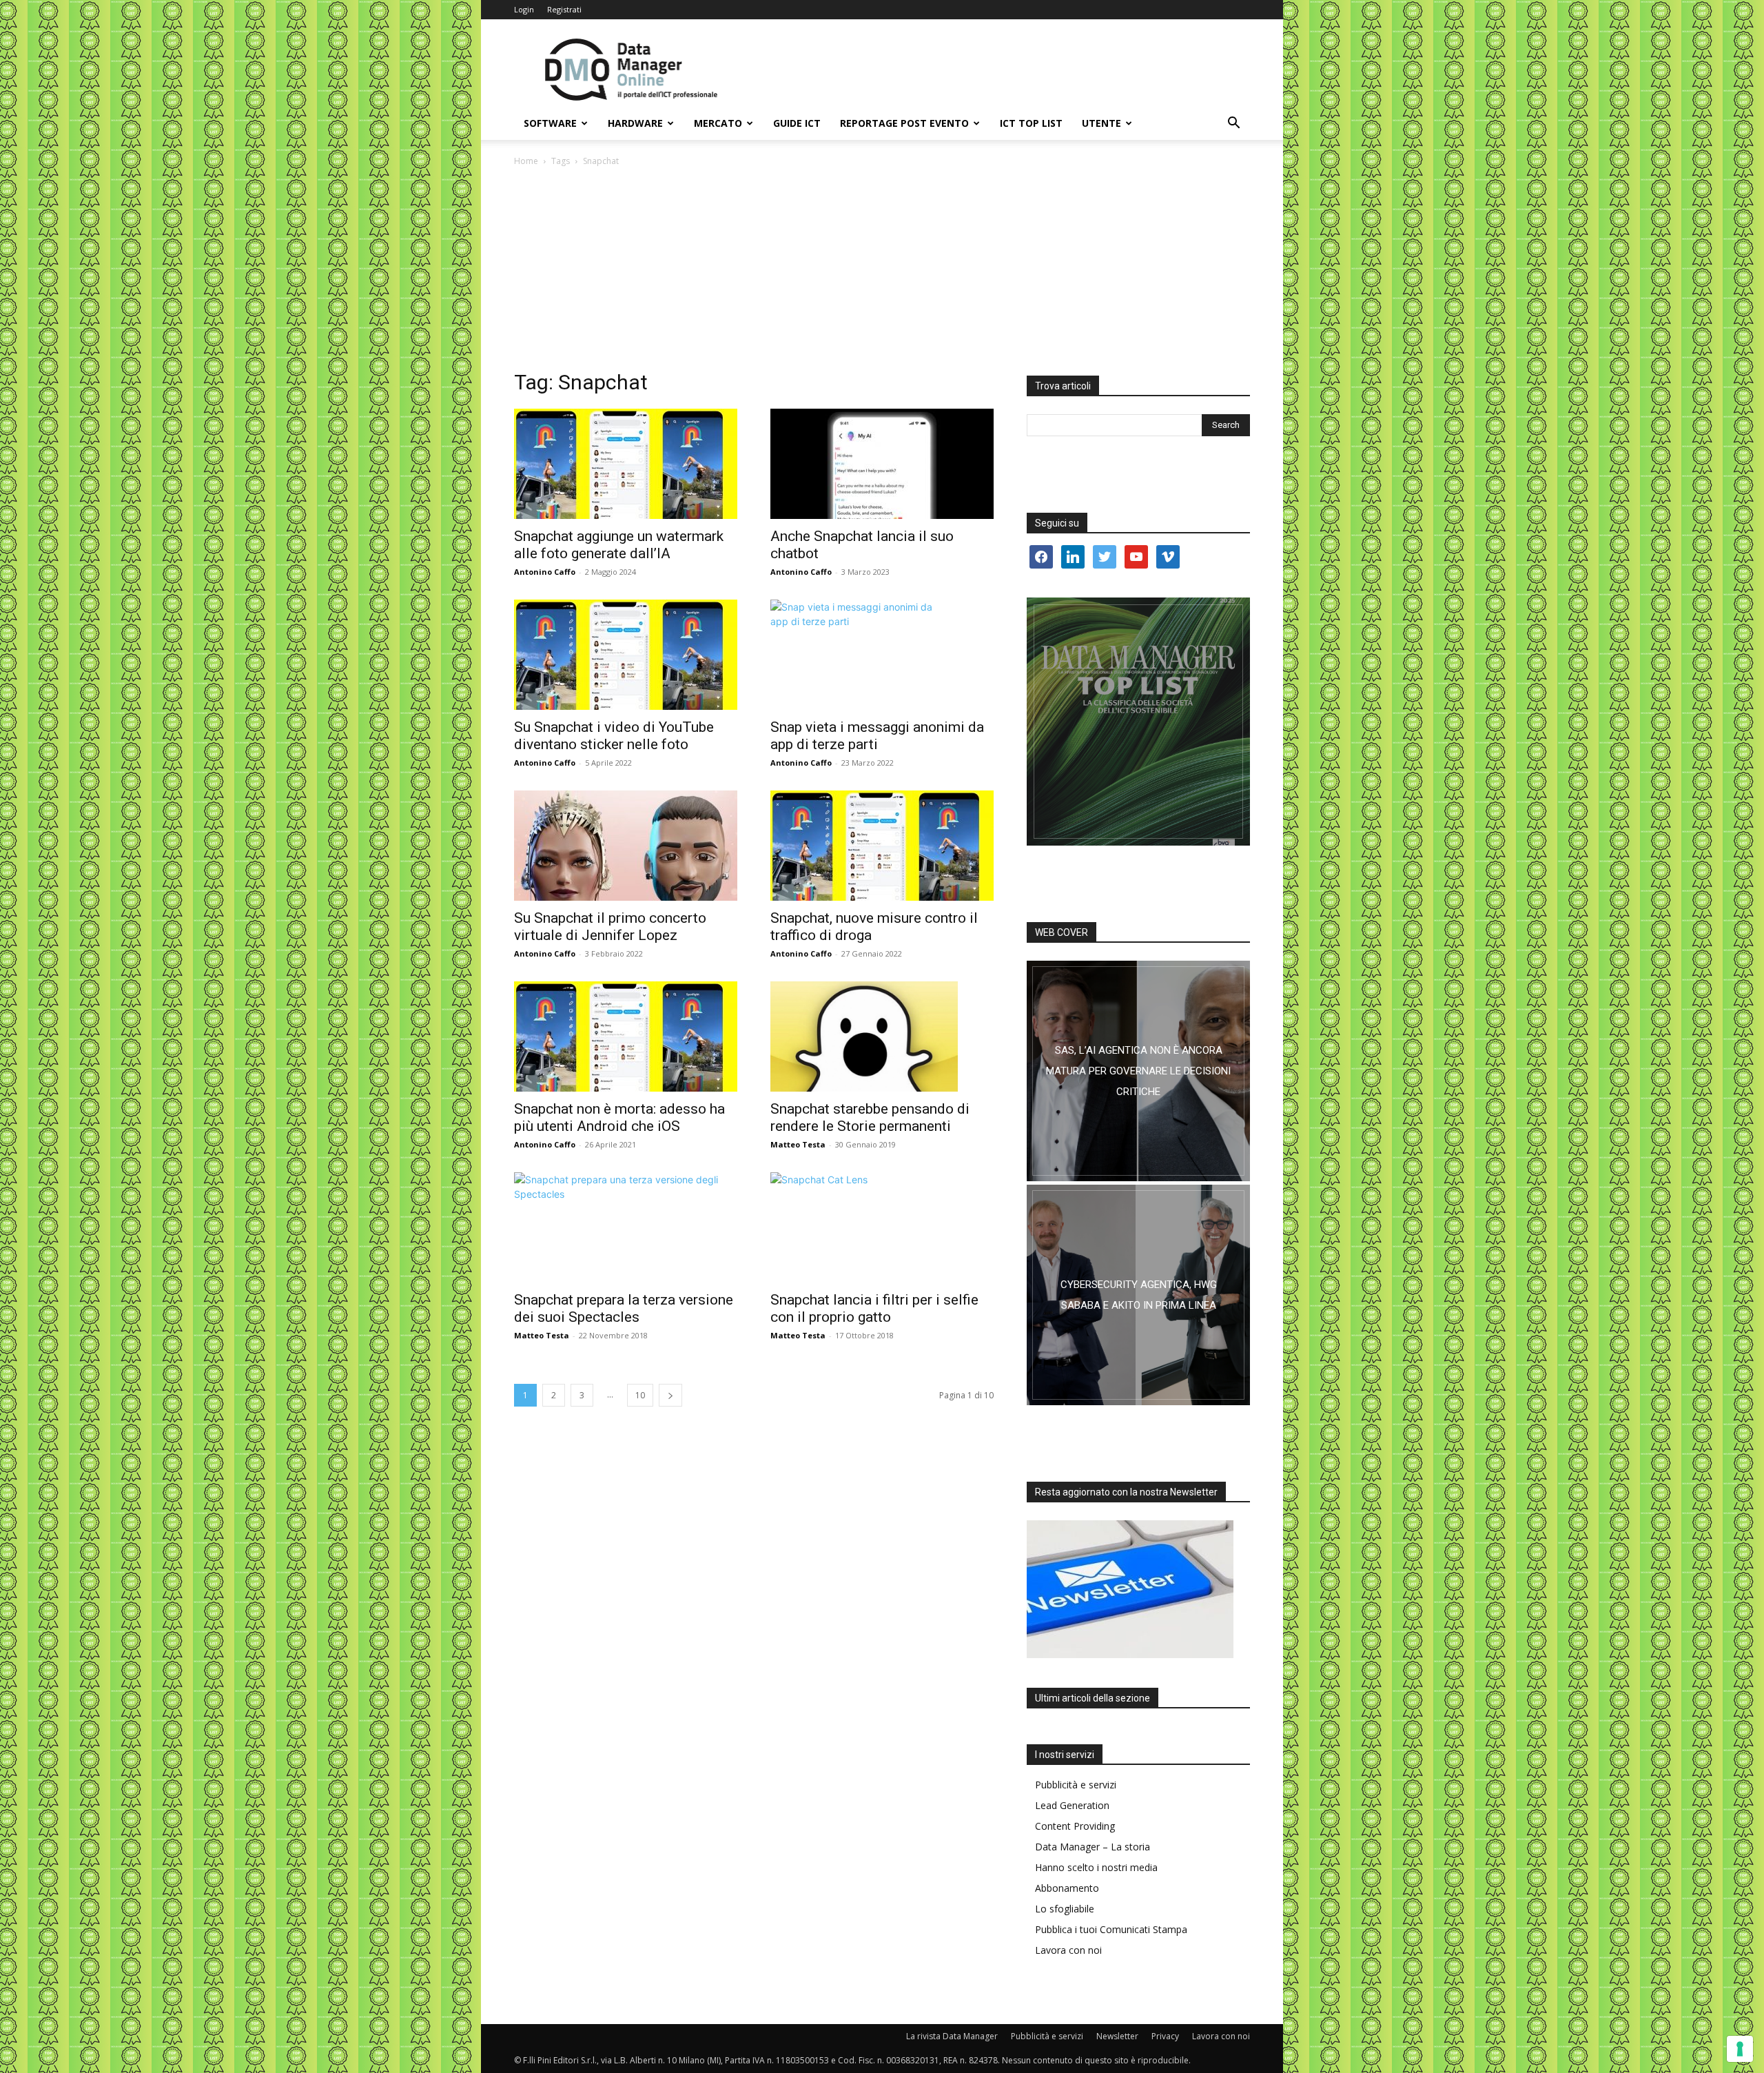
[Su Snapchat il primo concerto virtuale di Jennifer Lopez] (626, 846)
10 (640, 1395)
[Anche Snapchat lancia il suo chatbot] (882, 464)
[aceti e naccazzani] (1138, 1295)
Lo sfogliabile (1065, 1909)
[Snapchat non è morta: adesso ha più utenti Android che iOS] (626, 1036)
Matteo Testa (798, 1144)
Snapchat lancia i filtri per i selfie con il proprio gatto (874, 1308)
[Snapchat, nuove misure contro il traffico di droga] (882, 846)
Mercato (718, 123)
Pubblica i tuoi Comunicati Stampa (1111, 1929)
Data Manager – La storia (1093, 1847)
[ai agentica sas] (1138, 1071)
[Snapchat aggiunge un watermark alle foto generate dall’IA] (626, 464)
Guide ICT (797, 123)
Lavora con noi (1068, 1950)
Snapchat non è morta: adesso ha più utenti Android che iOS (619, 1117)
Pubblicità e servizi (1076, 1785)
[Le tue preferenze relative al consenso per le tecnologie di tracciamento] (1740, 2049)
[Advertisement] (882, 272)
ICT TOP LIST (1031, 123)
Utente (1101, 123)
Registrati (564, 9)
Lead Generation (1072, 1805)
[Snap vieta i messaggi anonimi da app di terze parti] (882, 655)
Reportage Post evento (904, 123)
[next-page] (670, 1395)
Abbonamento (1067, 1888)
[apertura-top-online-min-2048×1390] (1138, 722)
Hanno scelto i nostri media (1096, 1867)
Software (550, 123)
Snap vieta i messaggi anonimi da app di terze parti (877, 736)
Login (524, 9)
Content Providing (1075, 1826)
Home (526, 161)
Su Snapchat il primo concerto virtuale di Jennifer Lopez (610, 927)
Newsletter (1117, 2036)
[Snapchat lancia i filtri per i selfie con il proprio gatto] (882, 1227)
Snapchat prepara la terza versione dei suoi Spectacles (624, 1308)
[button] (1233, 124)
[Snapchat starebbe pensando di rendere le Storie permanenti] (882, 1036)
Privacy (1165, 2036)
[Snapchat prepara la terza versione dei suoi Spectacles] (626, 1227)
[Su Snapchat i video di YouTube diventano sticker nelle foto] (626, 655)
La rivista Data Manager (952, 2036)
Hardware (635, 123)
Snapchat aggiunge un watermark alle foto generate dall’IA (619, 545)
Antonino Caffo (545, 572)
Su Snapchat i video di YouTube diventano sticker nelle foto (614, 736)
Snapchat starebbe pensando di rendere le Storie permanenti (870, 1117)
